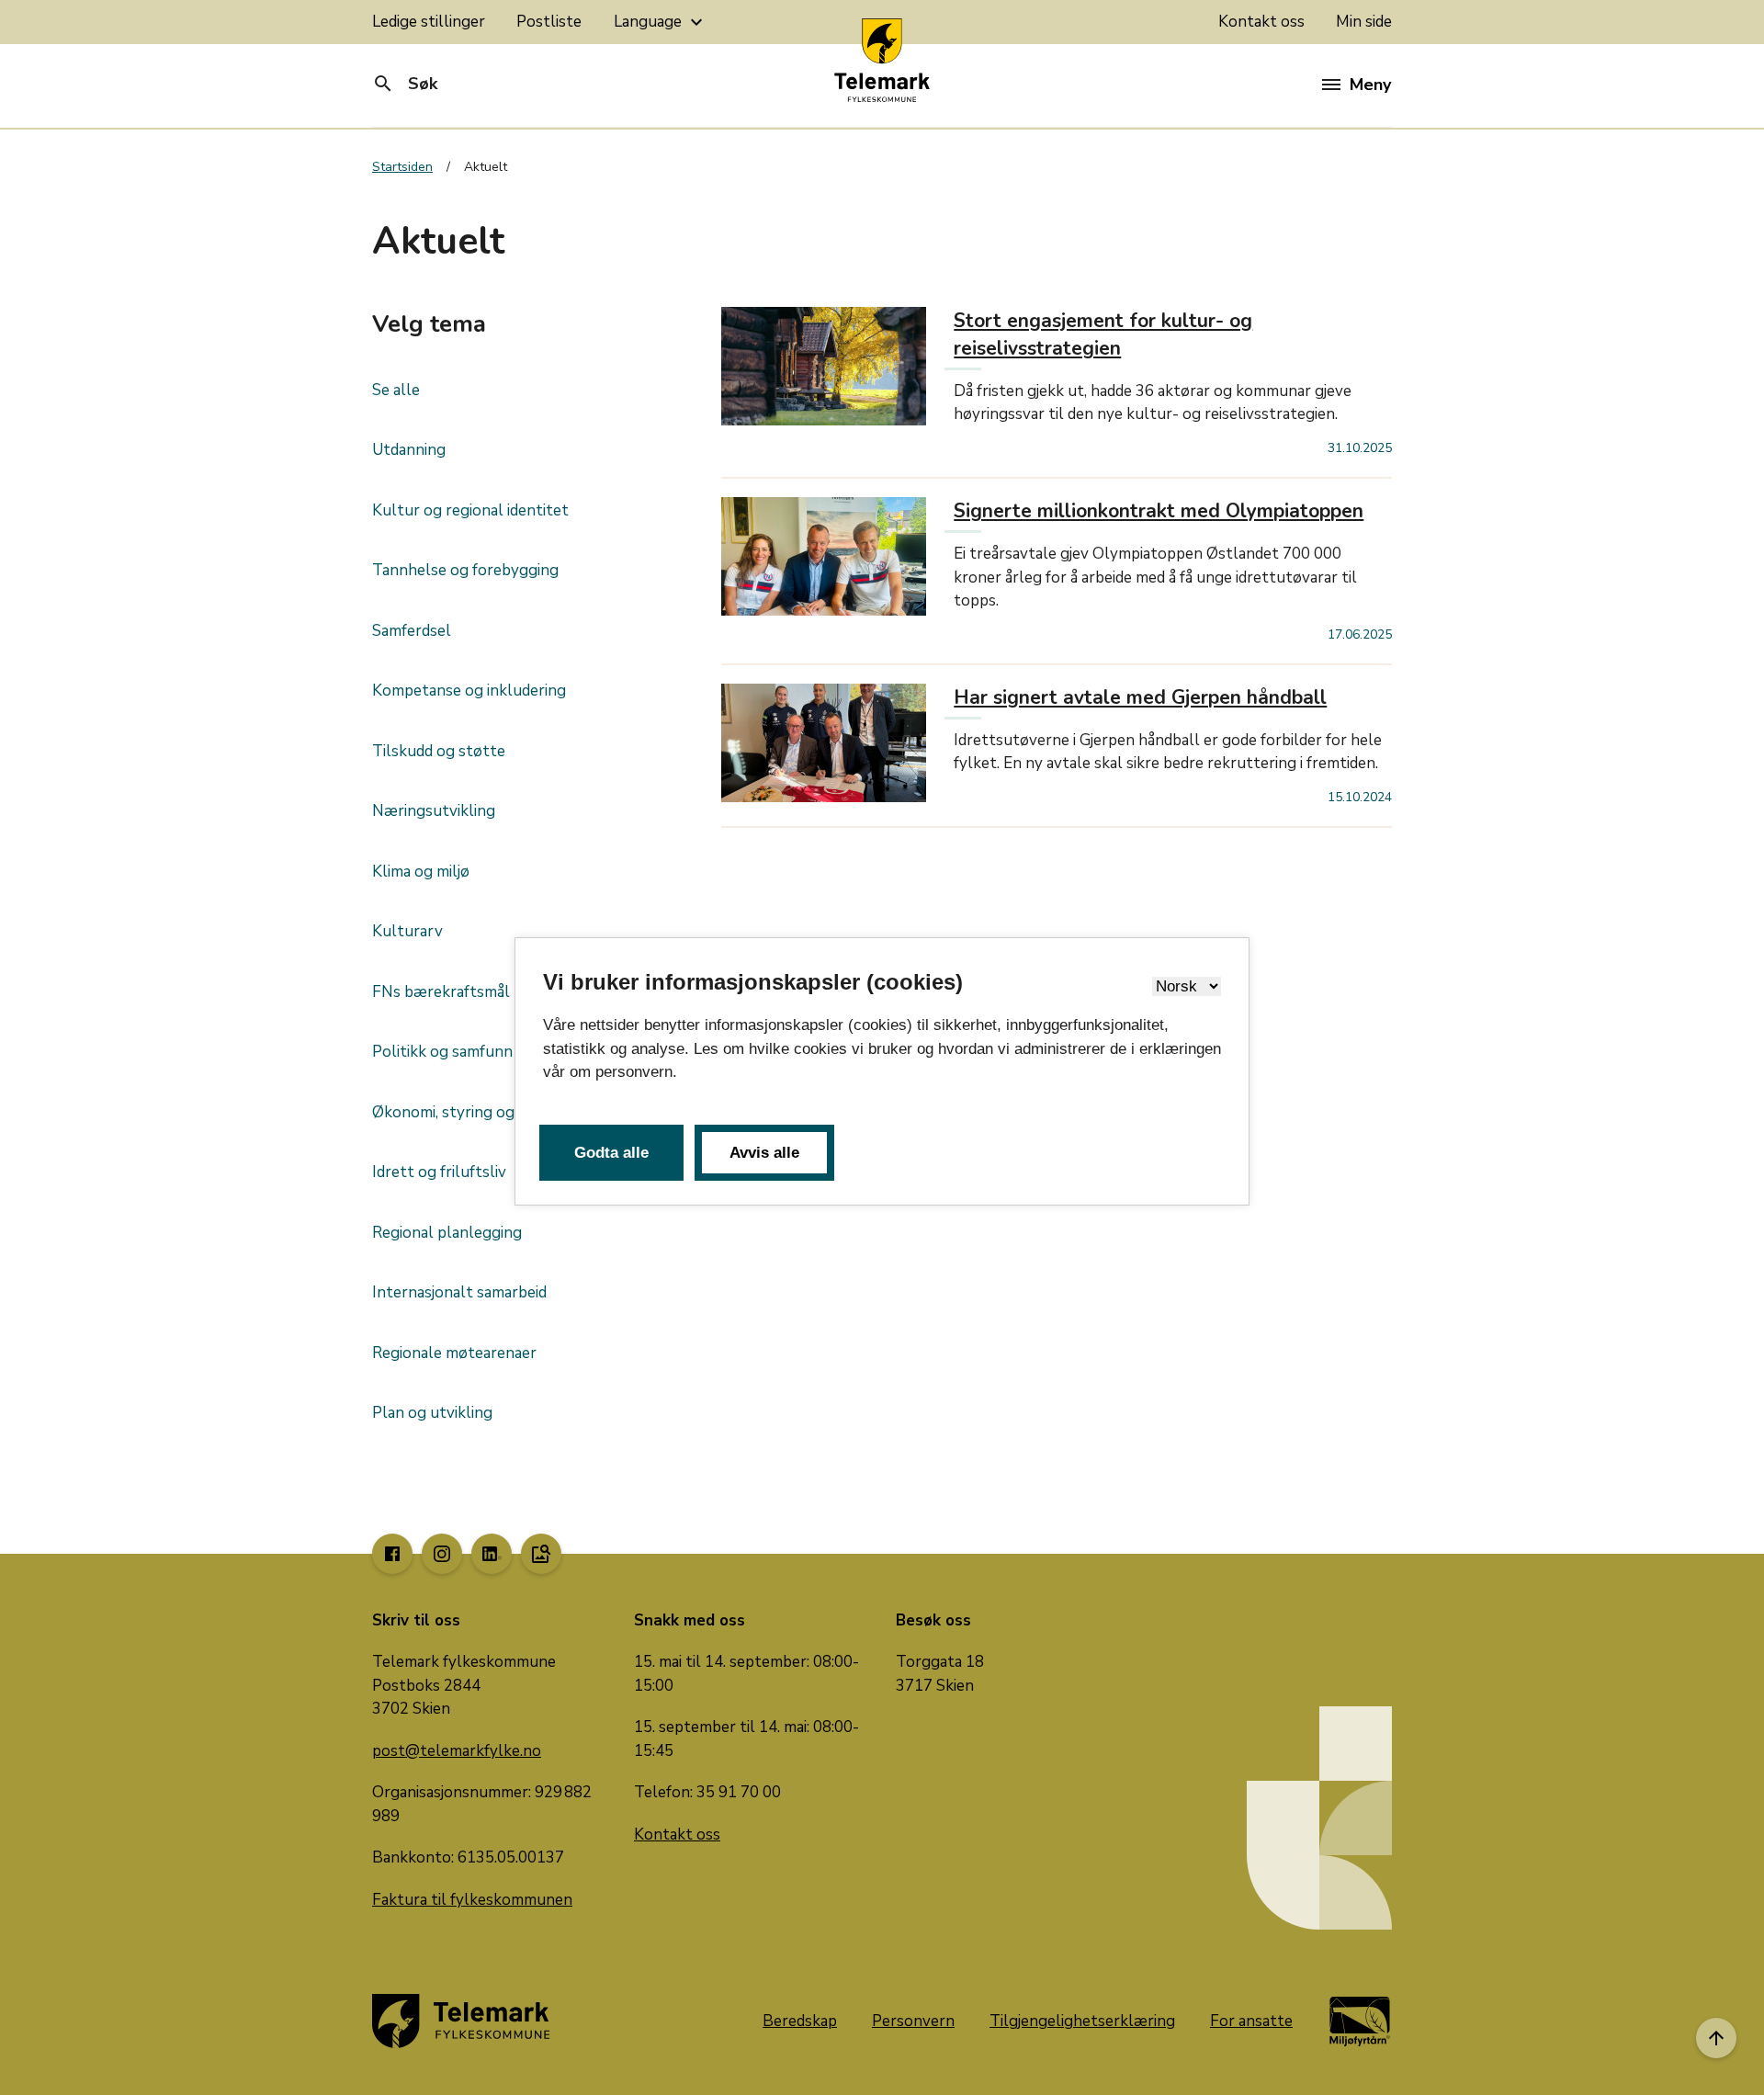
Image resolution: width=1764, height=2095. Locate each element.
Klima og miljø (421, 872)
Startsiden (402, 167)
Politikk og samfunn (442, 1052)
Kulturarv (407, 931)
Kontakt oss (1261, 22)
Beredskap (800, 2021)
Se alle (396, 390)
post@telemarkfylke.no (457, 1751)
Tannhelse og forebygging (465, 570)
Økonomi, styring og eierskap (474, 1112)
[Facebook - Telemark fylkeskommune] (392, 1554)
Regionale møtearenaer (454, 1353)
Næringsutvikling (434, 811)
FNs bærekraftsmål (441, 992)
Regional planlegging (447, 1233)
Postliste (549, 22)
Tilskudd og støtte (439, 751)
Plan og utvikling (432, 1413)
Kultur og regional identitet (470, 510)
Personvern (913, 2021)
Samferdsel (412, 631)
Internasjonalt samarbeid (459, 1292)
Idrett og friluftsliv (439, 1172)
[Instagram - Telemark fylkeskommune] (442, 1554)
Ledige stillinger (429, 22)
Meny (1370, 85)
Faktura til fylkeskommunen (472, 1900)
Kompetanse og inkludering (469, 691)
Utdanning (409, 450)
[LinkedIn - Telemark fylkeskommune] (492, 1554)
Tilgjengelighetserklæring (1082, 2021)
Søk (405, 84)
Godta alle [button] (611, 1153)
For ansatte (1251, 2021)
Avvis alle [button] (764, 1153)
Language (661, 22)
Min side (1364, 22)
